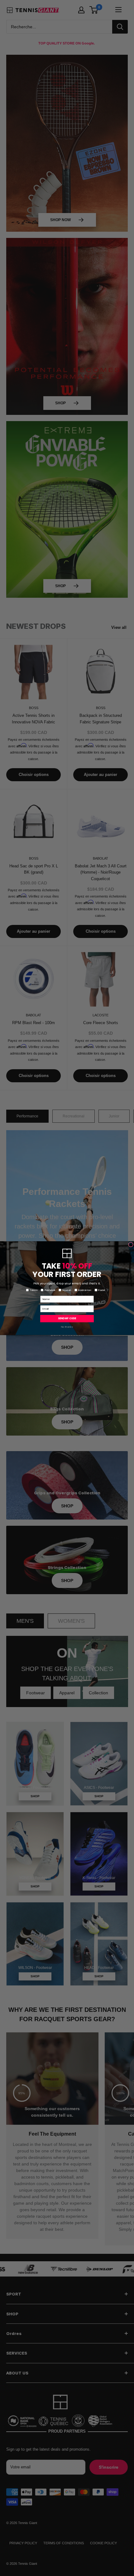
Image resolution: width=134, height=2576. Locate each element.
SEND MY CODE (67, 1318)
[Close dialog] (131, 1244)
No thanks (67, 1327)
